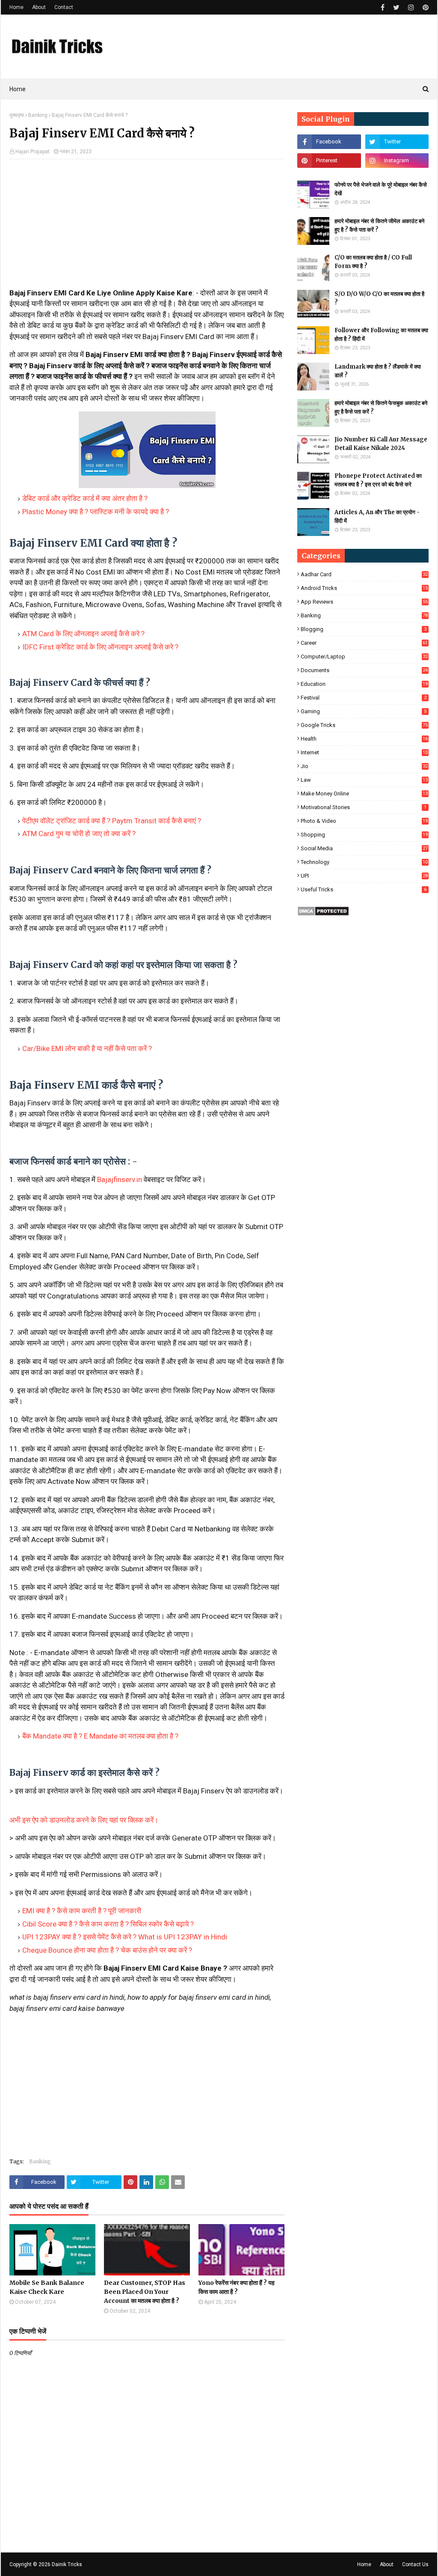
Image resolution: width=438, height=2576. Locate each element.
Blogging (364, 629)
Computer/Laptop (364, 657)
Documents (364, 670)
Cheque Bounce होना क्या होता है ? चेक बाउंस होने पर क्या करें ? (107, 1950)
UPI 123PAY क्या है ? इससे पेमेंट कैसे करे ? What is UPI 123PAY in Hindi (125, 1937)
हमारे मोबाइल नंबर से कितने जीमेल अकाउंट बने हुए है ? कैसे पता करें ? (379, 225)
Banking (38, 115)
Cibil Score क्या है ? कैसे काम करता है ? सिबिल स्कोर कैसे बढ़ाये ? (108, 1924)
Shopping (364, 835)
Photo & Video (364, 821)
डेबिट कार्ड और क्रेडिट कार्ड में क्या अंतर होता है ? (85, 498)
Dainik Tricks (67, 2564)
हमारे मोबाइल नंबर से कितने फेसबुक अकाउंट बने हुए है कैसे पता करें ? (381, 407)
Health (364, 739)
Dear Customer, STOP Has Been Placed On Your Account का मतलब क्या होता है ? (145, 2292)
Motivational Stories (364, 807)
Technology (364, 862)
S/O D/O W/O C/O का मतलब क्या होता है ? (379, 298)
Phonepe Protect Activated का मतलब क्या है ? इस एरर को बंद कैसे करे (378, 480)
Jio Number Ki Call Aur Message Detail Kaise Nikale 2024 (381, 444)
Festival (364, 698)
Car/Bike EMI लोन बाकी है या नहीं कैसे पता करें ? (87, 1048)
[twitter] (396, 7)
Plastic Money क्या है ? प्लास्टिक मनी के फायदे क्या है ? (96, 512)
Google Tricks (364, 725)
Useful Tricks (364, 889)
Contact (64, 7)
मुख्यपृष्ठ (17, 115)
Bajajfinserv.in (120, 1179)
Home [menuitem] (18, 89)
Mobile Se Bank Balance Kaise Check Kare (47, 2287)
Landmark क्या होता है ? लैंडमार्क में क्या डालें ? (378, 371)
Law (364, 780)
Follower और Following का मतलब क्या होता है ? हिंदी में (381, 335)
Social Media (364, 848)
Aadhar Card (364, 574)
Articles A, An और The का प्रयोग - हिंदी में (377, 517)
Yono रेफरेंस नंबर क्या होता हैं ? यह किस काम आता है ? (237, 2287)
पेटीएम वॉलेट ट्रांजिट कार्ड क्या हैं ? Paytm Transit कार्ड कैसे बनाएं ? (112, 821)
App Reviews (364, 602)
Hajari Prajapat (33, 152)
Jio (364, 766)
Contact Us (415, 2564)
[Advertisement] (147, 228)
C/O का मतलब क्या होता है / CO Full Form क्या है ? (373, 262)
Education (364, 684)
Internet (364, 752)
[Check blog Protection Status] (323, 914)
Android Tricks (364, 588)
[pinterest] (425, 7)
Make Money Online (364, 794)
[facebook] (383, 7)
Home (16, 7)
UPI (364, 876)
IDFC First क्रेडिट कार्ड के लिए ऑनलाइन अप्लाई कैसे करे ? (100, 647)
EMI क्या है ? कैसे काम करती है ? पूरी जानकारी (82, 1911)
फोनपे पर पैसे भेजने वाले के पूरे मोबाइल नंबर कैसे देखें (381, 189)
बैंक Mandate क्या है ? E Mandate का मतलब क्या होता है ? (100, 1736)
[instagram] (411, 7)
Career (364, 643)
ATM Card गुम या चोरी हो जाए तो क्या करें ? (79, 834)
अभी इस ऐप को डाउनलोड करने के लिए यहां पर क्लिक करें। (84, 1820)
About (39, 7)
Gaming (364, 711)
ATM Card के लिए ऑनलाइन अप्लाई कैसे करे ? (83, 634)
